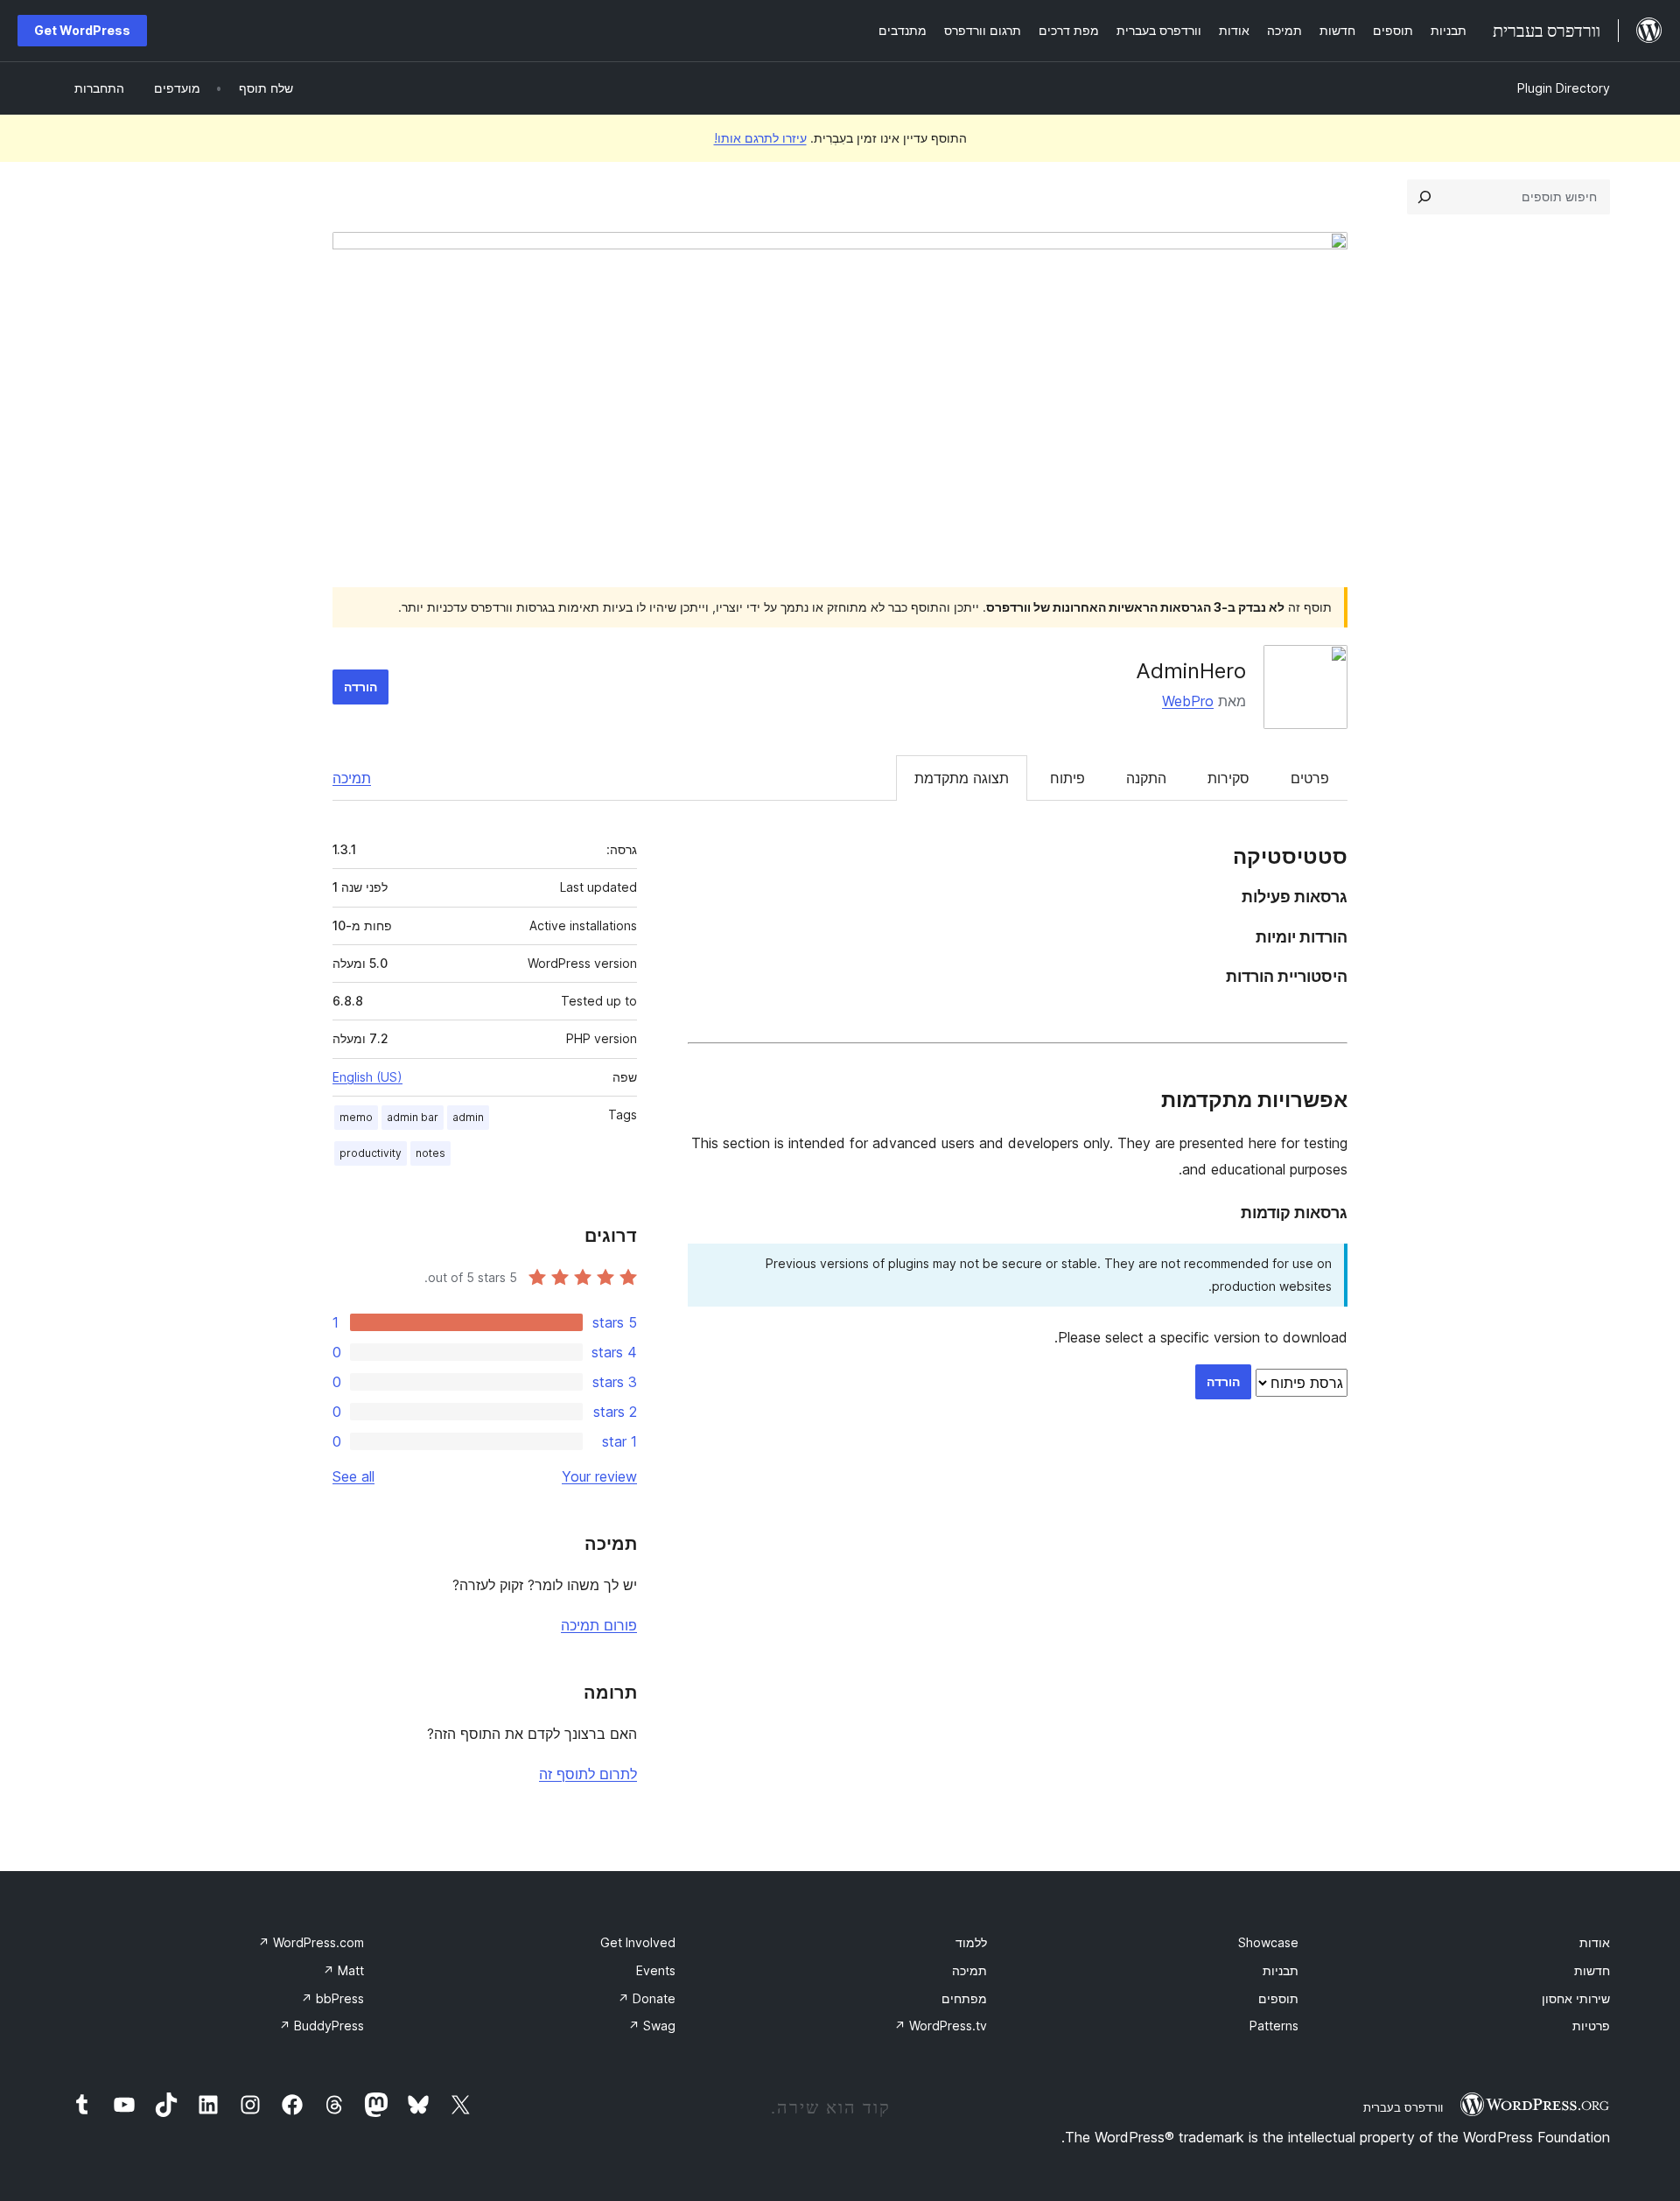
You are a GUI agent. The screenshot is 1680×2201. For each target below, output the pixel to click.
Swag (652, 2026)
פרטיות (1591, 2026)
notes (430, 1153)
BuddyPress (322, 2026)
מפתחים (964, 1998)
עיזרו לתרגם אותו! (760, 138)
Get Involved (638, 1942)
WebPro (1188, 701)
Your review (599, 1476)
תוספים (1278, 1998)
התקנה (1146, 778)
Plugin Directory (1564, 88)
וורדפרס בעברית (1403, 2107)
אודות (1595, 1942)
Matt (343, 1970)
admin (468, 1117)
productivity (371, 1153)
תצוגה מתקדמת (962, 778)
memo (356, 1117)
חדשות (1592, 1970)
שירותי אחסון (1576, 1998)
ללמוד (971, 1942)
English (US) (367, 1077)
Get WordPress (82, 30)
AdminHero (1191, 671)
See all (353, 1476)
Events (656, 1970)
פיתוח (1067, 778)
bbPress (332, 1998)
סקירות (1228, 778)
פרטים (1310, 778)
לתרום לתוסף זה (588, 1774)
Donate (647, 1998)
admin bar (413, 1117)
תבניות (1281, 1970)
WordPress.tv (941, 2026)
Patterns (1274, 2026)
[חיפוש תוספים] (1424, 197)
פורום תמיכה (599, 1625)
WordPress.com (311, 1942)
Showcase (1268, 1942)
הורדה (360, 687)
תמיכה (352, 778)
